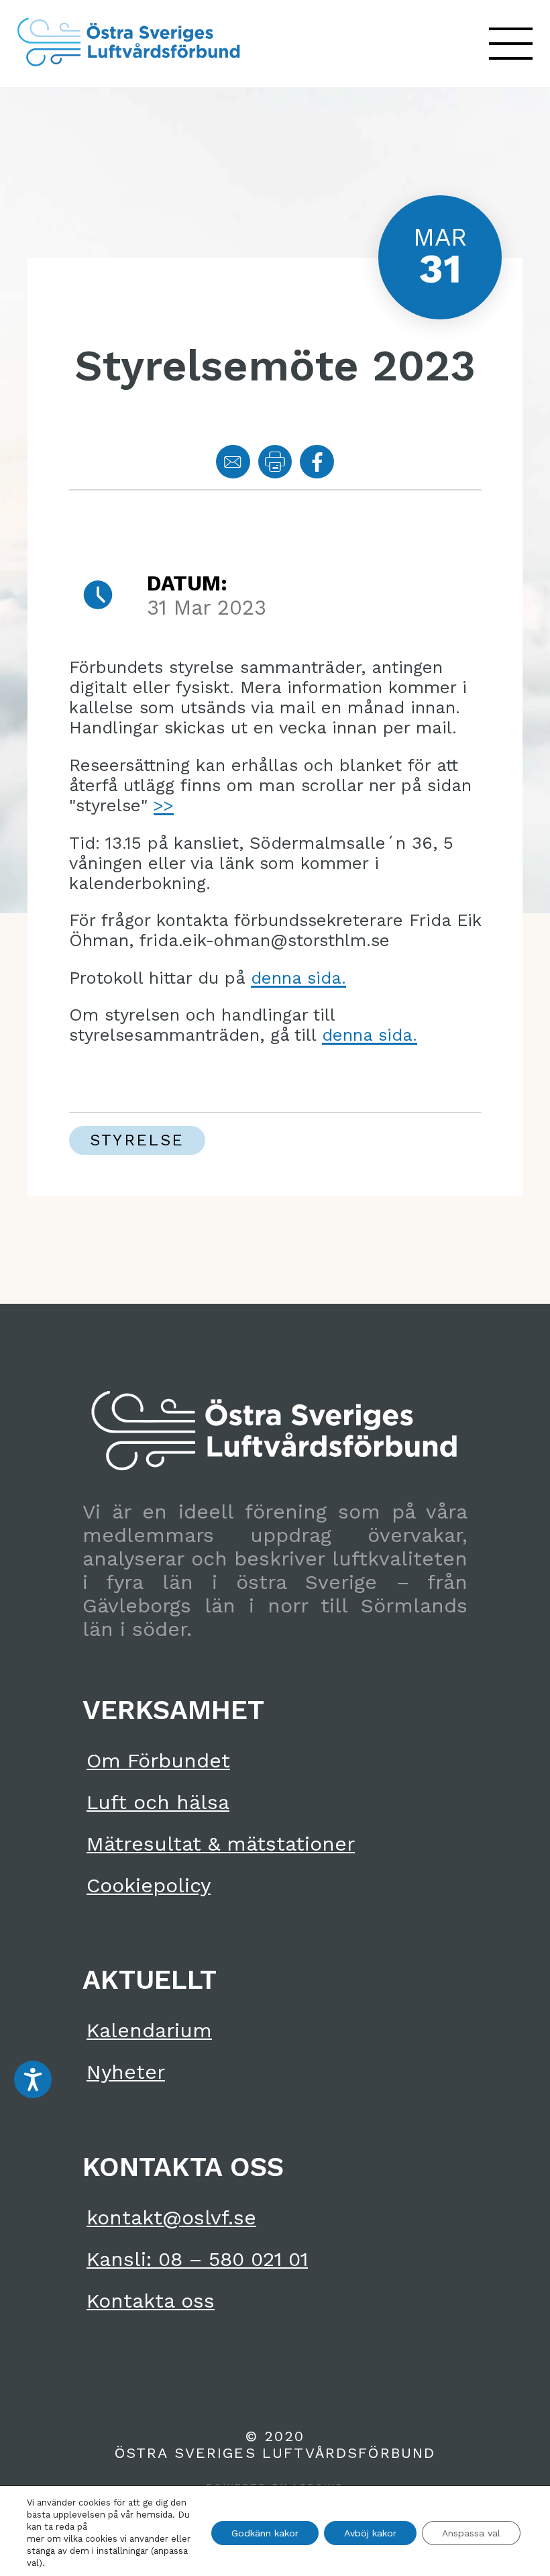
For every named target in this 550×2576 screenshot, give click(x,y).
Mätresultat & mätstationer (221, 1844)
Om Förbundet (158, 1760)
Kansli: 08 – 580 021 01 (197, 2259)
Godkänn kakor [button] (265, 2533)
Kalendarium (149, 2030)
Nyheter (126, 2072)
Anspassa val (471, 2533)
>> (164, 805)
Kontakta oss (151, 2301)
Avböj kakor (370, 2533)
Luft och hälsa (158, 1802)
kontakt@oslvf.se (171, 2217)
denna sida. (298, 978)
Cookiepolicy (149, 1885)
